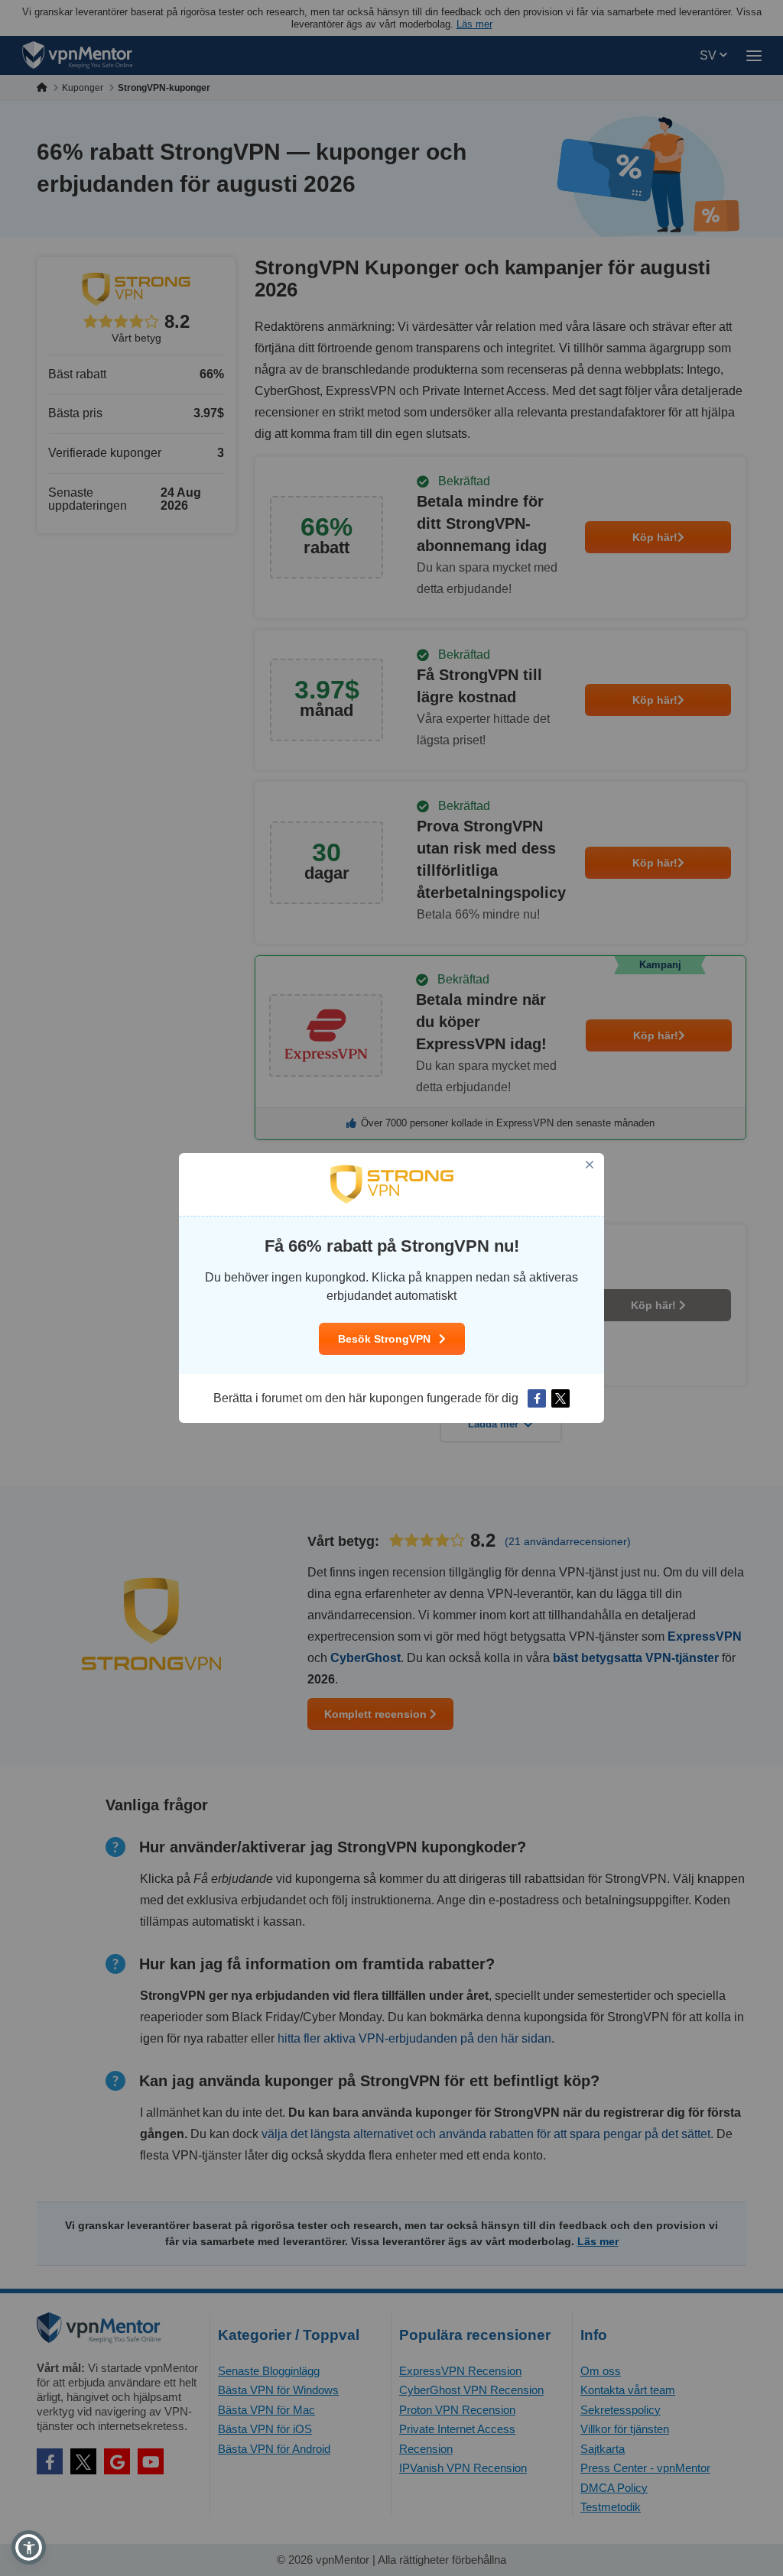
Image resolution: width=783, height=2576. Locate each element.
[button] (29, 2547)
